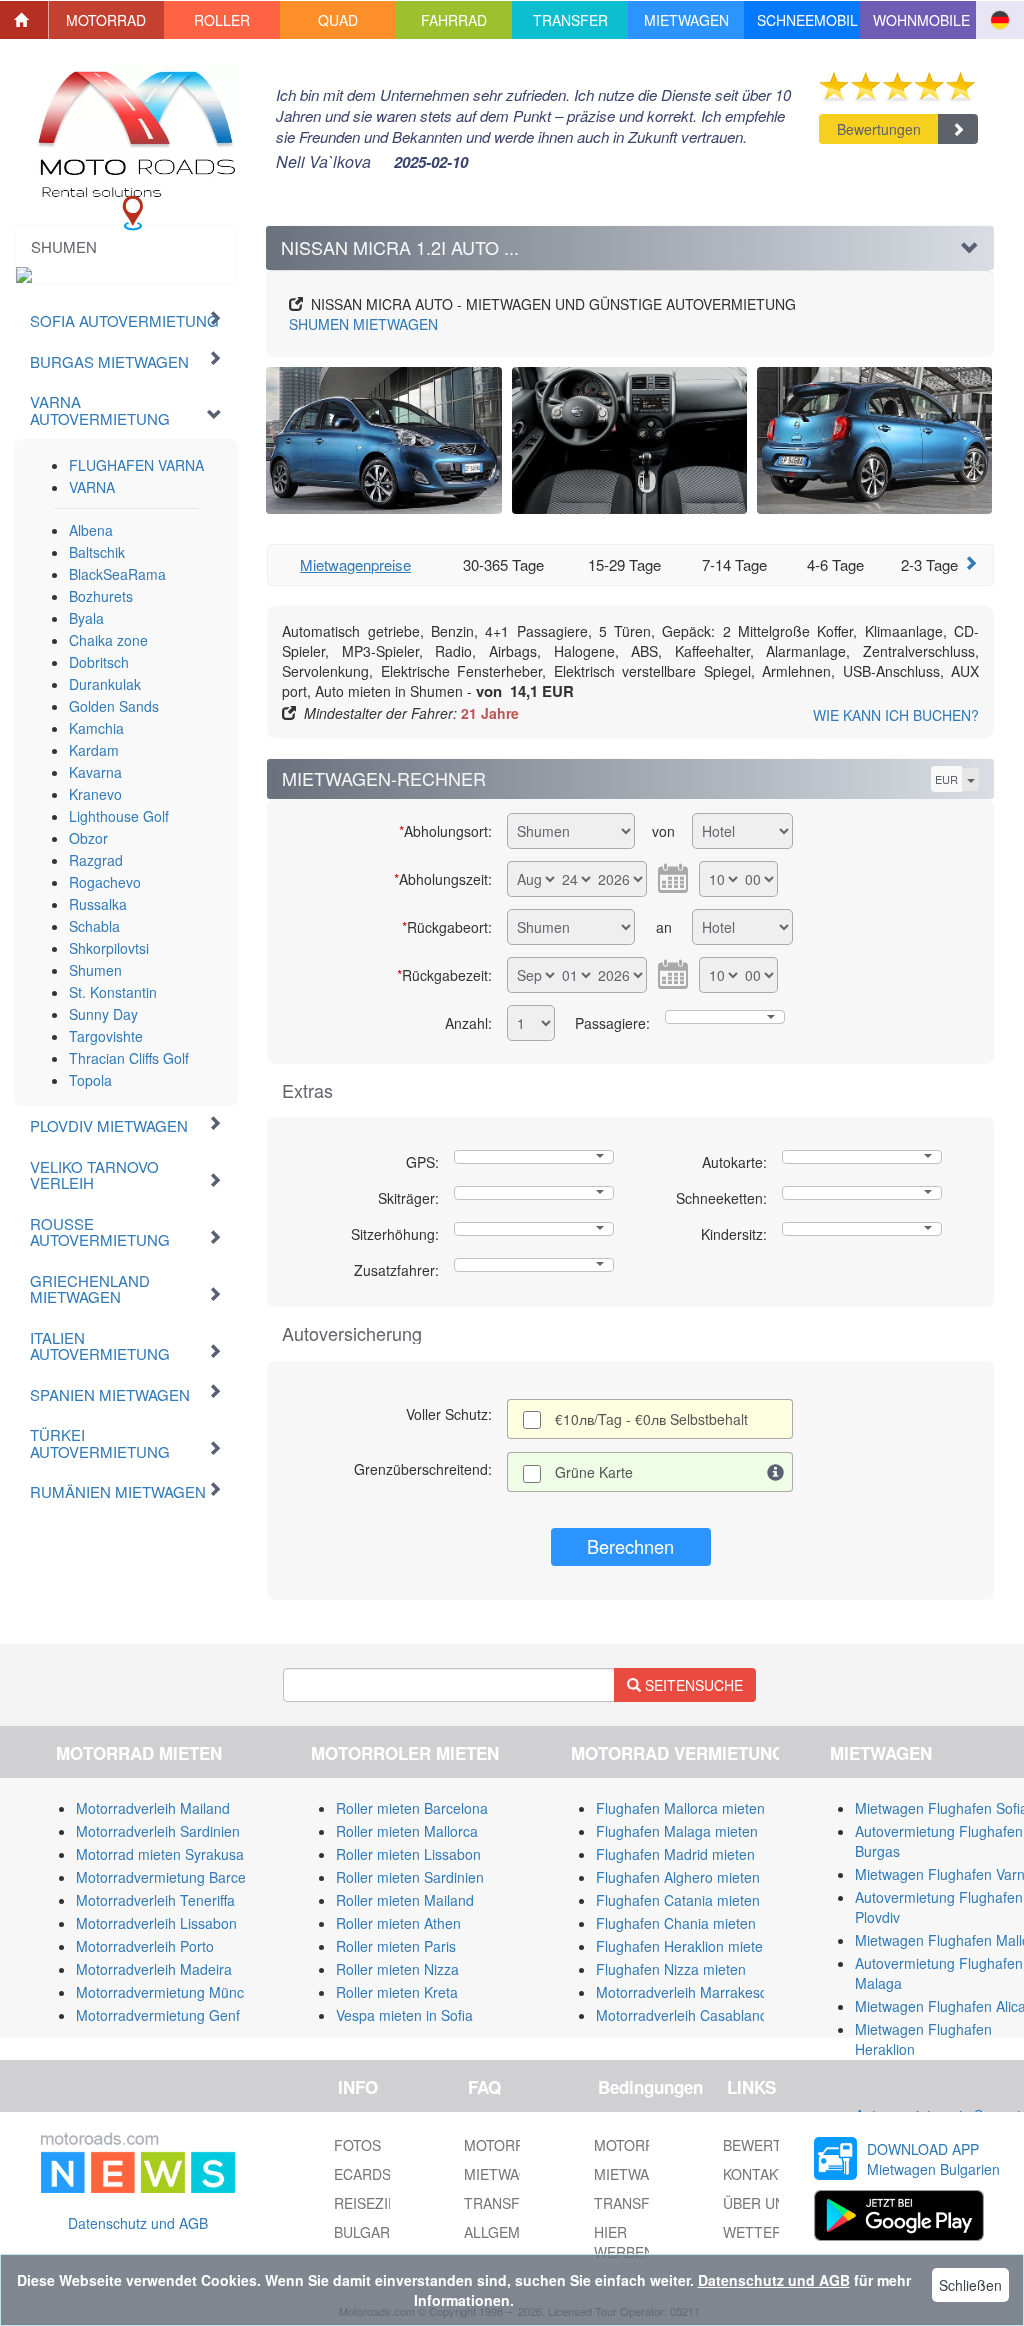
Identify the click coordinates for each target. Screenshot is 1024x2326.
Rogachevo (105, 882)
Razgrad (96, 860)
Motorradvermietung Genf (158, 2015)
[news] (138, 2159)
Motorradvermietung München (172, 1992)
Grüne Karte (594, 1472)
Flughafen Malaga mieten (677, 1831)
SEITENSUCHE (692, 1685)
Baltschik (97, 552)
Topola (90, 1080)
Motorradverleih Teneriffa (155, 1900)
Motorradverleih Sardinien (158, 1831)
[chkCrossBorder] (776, 1472)
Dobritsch (99, 662)
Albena (91, 530)
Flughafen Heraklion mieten (683, 1946)
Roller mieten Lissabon (408, 1854)
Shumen (95, 970)
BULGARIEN (373, 2232)
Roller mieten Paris (396, 1946)
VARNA (92, 487)
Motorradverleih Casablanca (685, 2015)
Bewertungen (879, 129)
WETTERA (757, 2232)
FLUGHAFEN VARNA (136, 465)
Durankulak (105, 684)
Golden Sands (114, 706)
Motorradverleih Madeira (154, 1969)
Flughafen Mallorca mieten (680, 1808)
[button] (107, 20)
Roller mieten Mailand (405, 1900)
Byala (86, 618)
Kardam (94, 750)
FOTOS (357, 2145)
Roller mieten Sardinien (410, 1877)
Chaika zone (108, 640)
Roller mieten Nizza (397, 1969)
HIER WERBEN (624, 2242)
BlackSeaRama (117, 574)
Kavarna (95, 772)
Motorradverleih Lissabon (156, 1923)
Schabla (94, 926)
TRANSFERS (636, 2203)
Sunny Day (103, 1014)
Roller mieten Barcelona (412, 1808)
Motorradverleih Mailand (153, 1808)
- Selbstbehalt (651, 1419)
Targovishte (106, 1036)
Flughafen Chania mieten (676, 1923)
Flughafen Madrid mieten (675, 1854)
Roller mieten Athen (398, 1923)
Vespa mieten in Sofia (404, 2015)
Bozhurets (101, 596)
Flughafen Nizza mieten (671, 1969)
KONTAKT (755, 2174)
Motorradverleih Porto (145, 1946)
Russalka (98, 904)
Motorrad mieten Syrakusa (160, 1854)
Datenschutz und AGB (138, 2223)
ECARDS (362, 2174)
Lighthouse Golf (119, 816)
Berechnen (630, 1546)
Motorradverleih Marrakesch (685, 1992)
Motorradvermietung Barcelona (174, 1877)
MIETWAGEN (363, 324)
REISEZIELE (374, 2203)
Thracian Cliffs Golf (129, 1058)
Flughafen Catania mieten (678, 1900)
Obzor (88, 838)
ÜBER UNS (758, 2203)
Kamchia (96, 728)
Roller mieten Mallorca (407, 1831)
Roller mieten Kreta (397, 1992)
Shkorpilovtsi (109, 948)
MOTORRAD (634, 2145)
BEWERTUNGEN (777, 2145)
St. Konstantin (113, 992)
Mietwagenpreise (355, 564)
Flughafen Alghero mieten (678, 1877)
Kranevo (95, 794)
